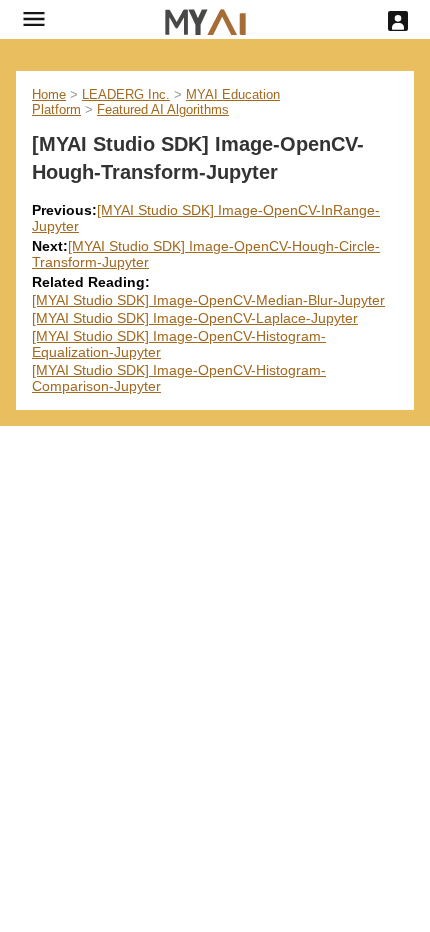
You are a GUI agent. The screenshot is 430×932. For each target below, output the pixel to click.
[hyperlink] (205, 19)
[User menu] (398, 21)
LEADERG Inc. (126, 94)
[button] (34, 19)
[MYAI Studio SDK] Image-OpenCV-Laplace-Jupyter (195, 318)
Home (49, 94)
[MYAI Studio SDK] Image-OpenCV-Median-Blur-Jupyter (208, 300)
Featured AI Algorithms (163, 109)
